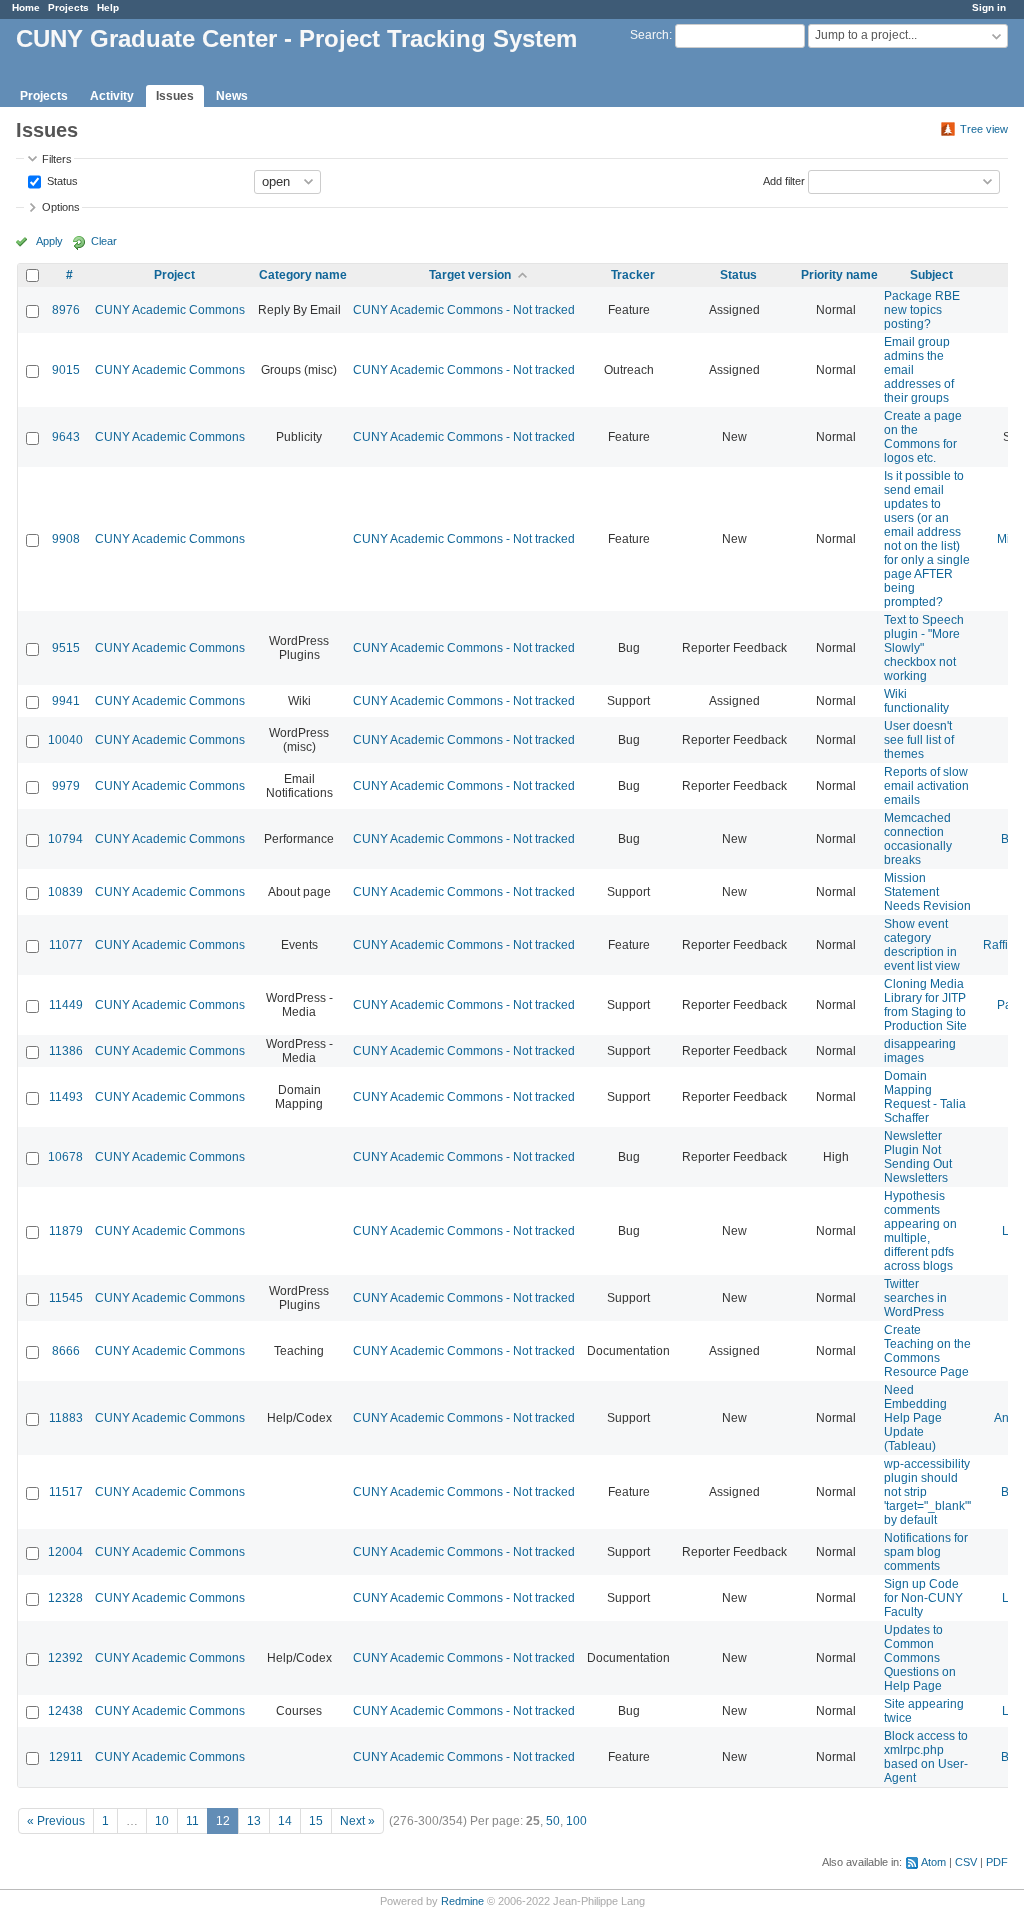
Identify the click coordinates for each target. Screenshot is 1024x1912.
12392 (65, 1658)
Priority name (839, 275)
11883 (66, 1418)
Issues (175, 96)
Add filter (784, 180)
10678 (65, 1157)
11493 (66, 1097)
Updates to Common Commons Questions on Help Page (920, 1658)
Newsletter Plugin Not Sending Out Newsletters (918, 1157)
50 (553, 1821)
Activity (112, 96)
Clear (104, 241)
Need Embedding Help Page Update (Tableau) (915, 1418)
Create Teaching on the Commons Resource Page (927, 1351)
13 (254, 1821)
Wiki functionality (916, 701)
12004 (65, 1552)
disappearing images (920, 1051)
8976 (66, 310)
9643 (66, 437)
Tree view (984, 129)
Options (61, 207)
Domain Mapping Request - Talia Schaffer (925, 1097)
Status (61, 180)
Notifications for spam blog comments (926, 1552)
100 (576, 1821)
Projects (68, 7)
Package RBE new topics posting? (922, 310)
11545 (66, 1298)
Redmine (462, 1901)
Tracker (633, 275)
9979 (66, 786)
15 (316, 1821)
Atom (933, 1862)
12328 (65, 1598)
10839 (65, 892)
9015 (66, 370)
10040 (65, 740)
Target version (470, 275)
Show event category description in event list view (922, 945)
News (232, 96)
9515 (66, 648)
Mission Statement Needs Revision (927, 892)
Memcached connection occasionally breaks (918, 839)
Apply (49, 241)
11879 (66, 1231)
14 (285, 1821)
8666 (66, 1351)
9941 (66, 701)
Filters (57, 159)
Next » (357, 1821)
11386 (66, 1051)
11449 (66, 1005)
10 (162, 1821)
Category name (303, 275)
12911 (66, 1757)
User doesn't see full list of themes (919, 740)
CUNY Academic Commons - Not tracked (464, 310)
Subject (931, 275)
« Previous (56, 1821)
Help (108, 7)
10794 (65, 839)
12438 (65, 1711)
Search (649, 35)
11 (192, 1821)
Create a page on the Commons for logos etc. (923, 437)
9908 (66, 539)
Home (26, 7)
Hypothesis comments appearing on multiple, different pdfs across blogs (920, 1231)
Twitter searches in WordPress (915, 1298)
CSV (966, 1862)
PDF (997, 1862)
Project (174, 275)
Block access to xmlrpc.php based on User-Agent (926, 1757)
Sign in (989, 7)
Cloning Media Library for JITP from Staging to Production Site (925, 1005)
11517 (66, 1492)
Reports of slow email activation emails (926, 786)
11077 (66, 945)
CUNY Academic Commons (170, 310)
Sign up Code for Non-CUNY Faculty (923, 1598)
